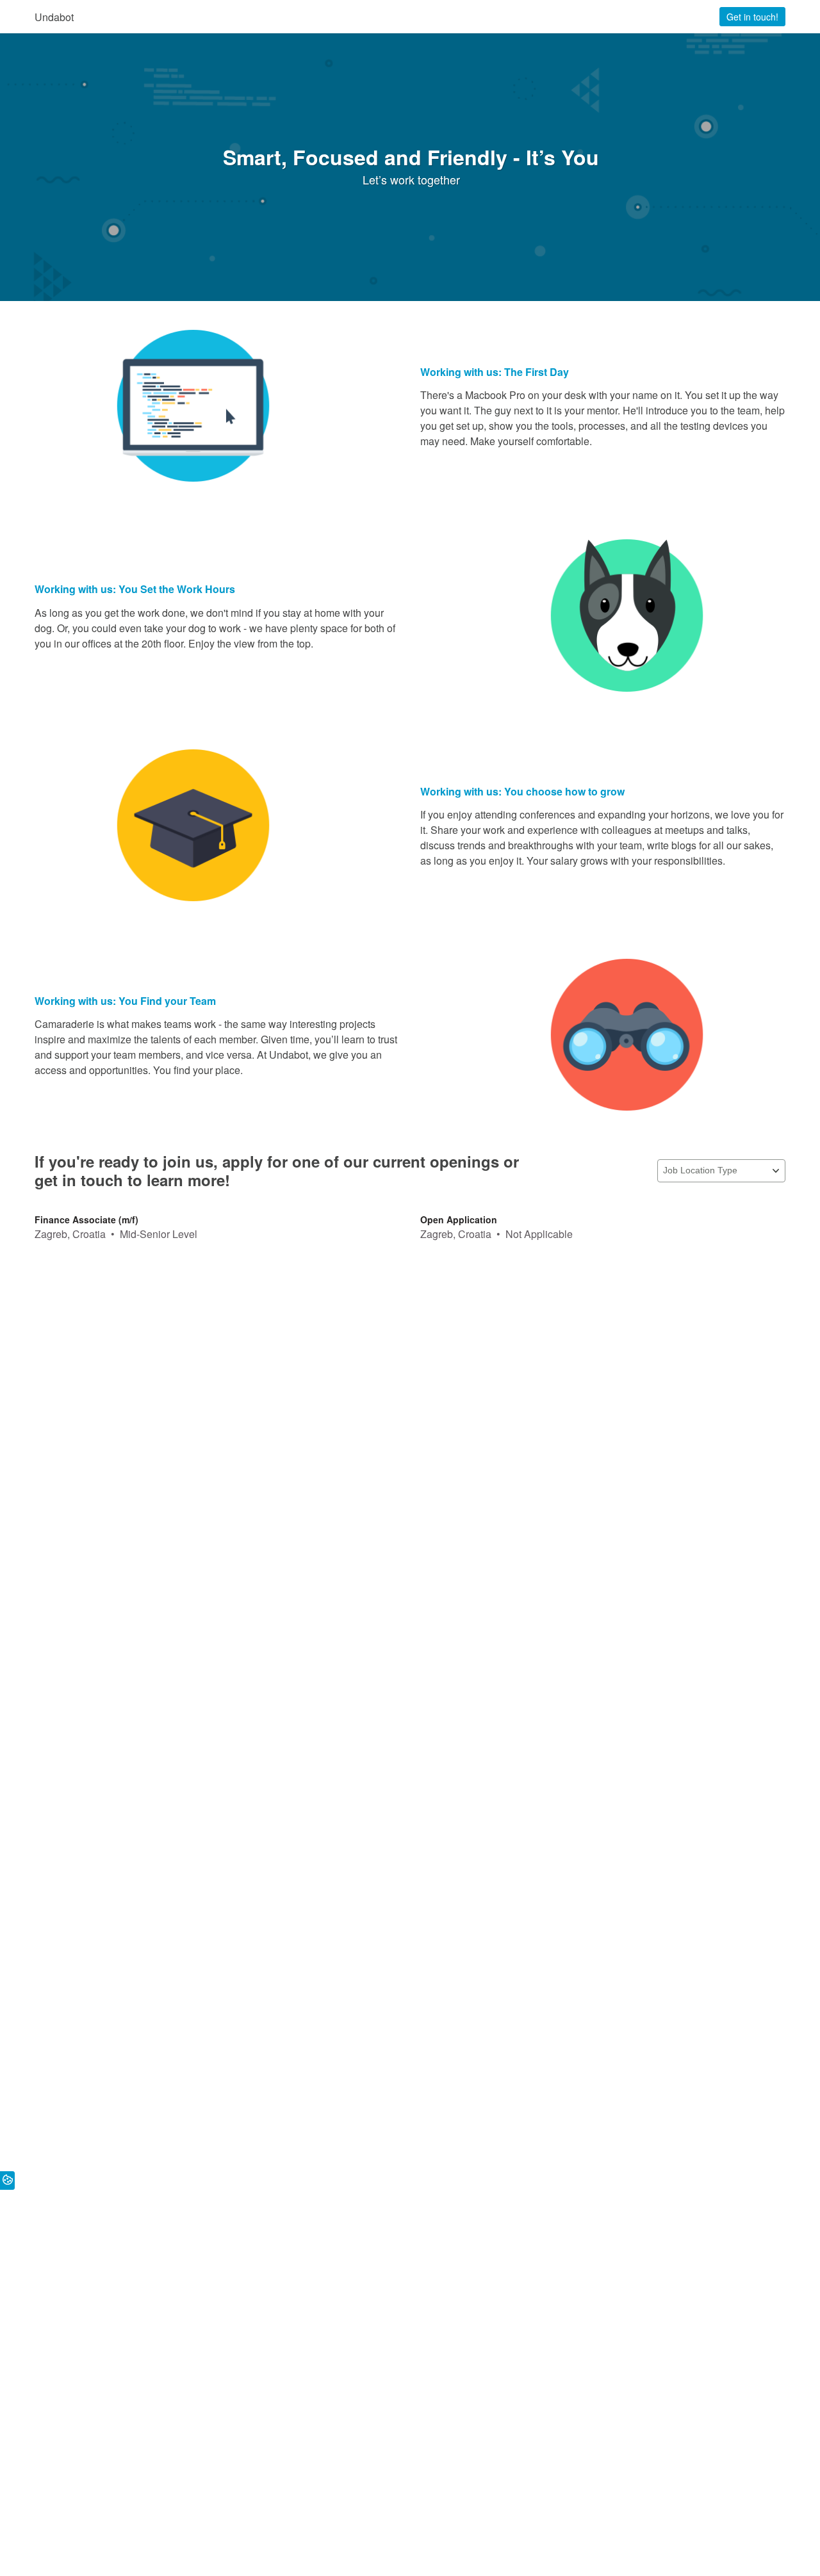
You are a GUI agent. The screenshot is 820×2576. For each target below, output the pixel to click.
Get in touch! (752, 17)
